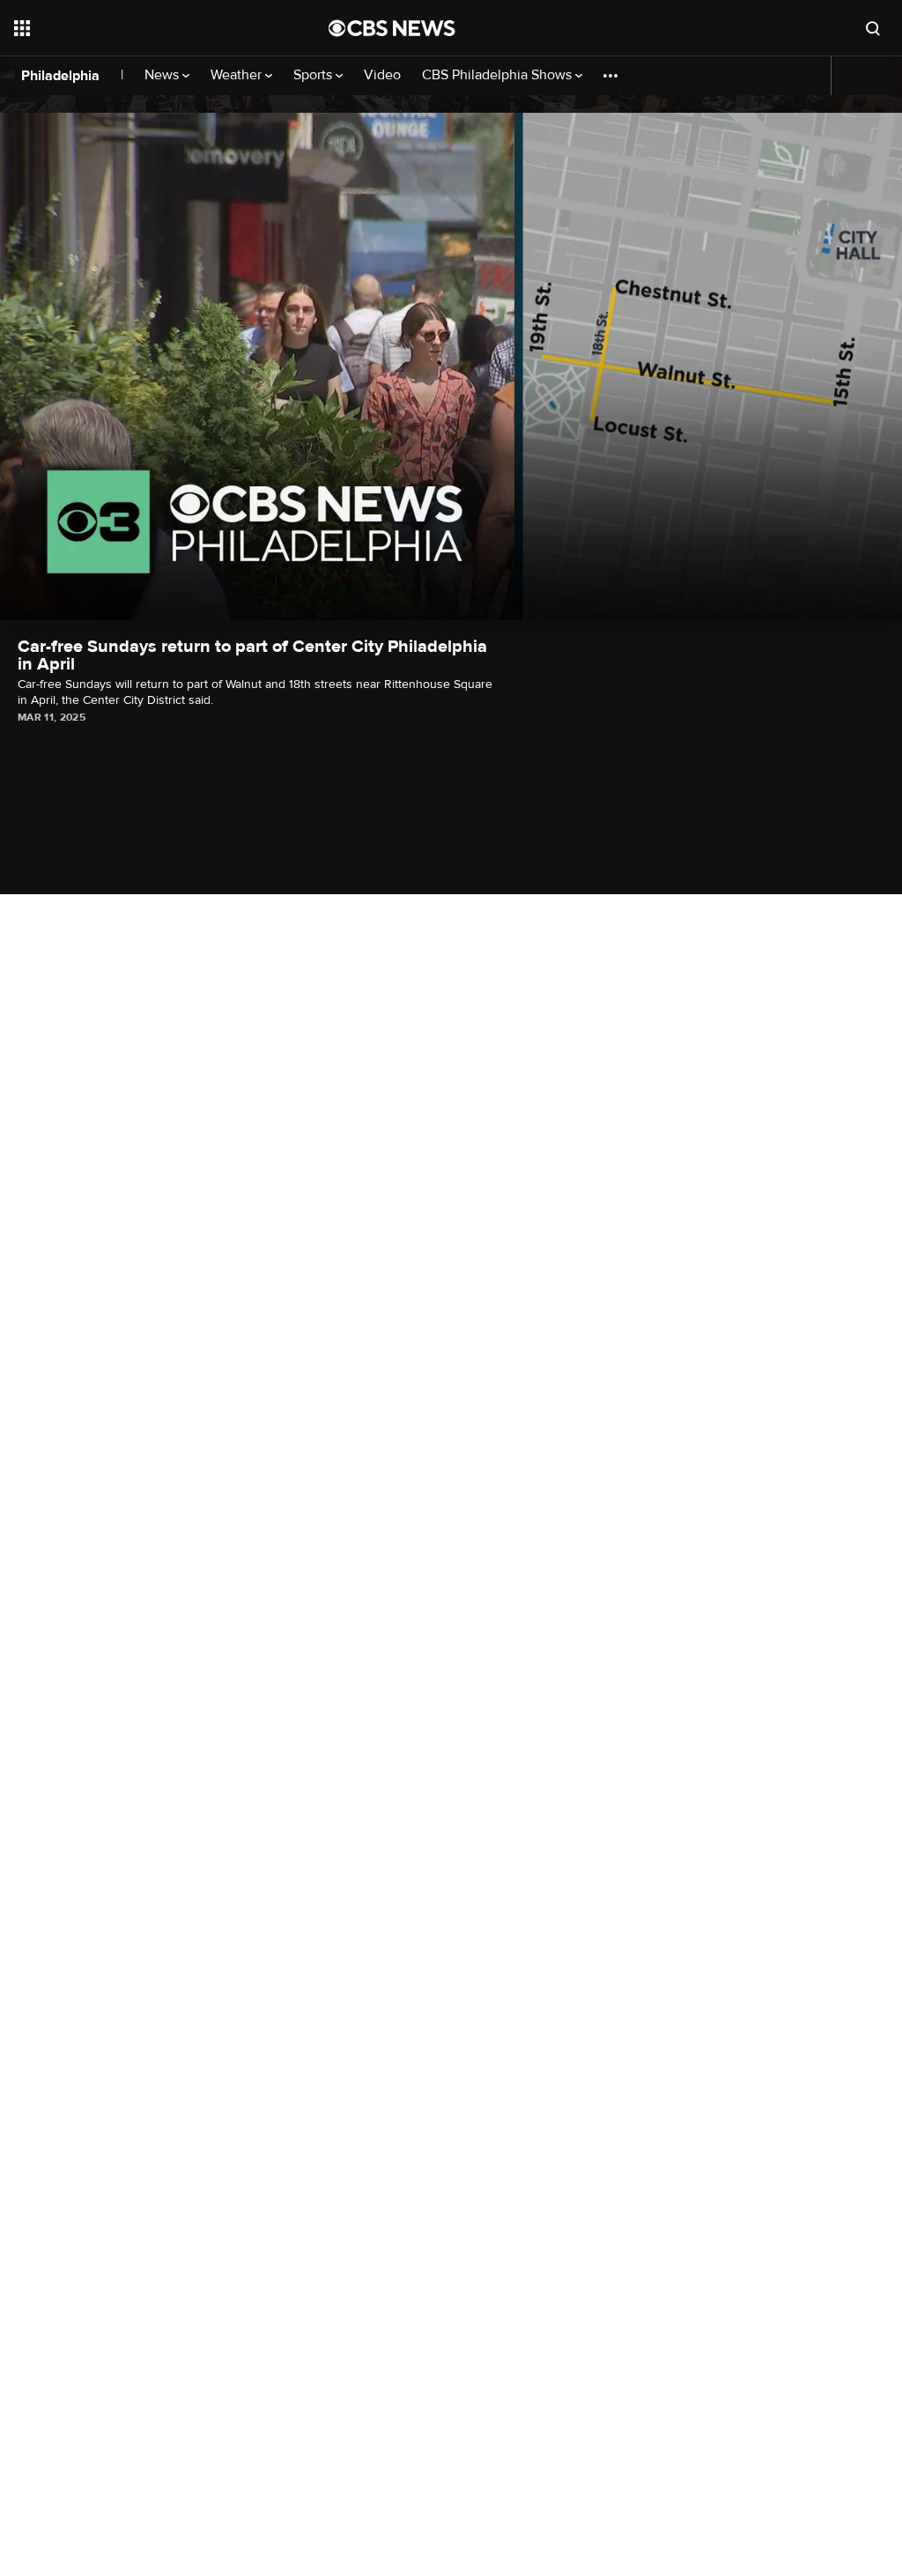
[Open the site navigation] (140, 28)
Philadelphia (60, 76)
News (163, 75)
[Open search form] (873, 28)
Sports (314, 75)
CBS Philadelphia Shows (499, 75)
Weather (238, 75)
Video (382, 75)
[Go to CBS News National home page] (392, 28)
